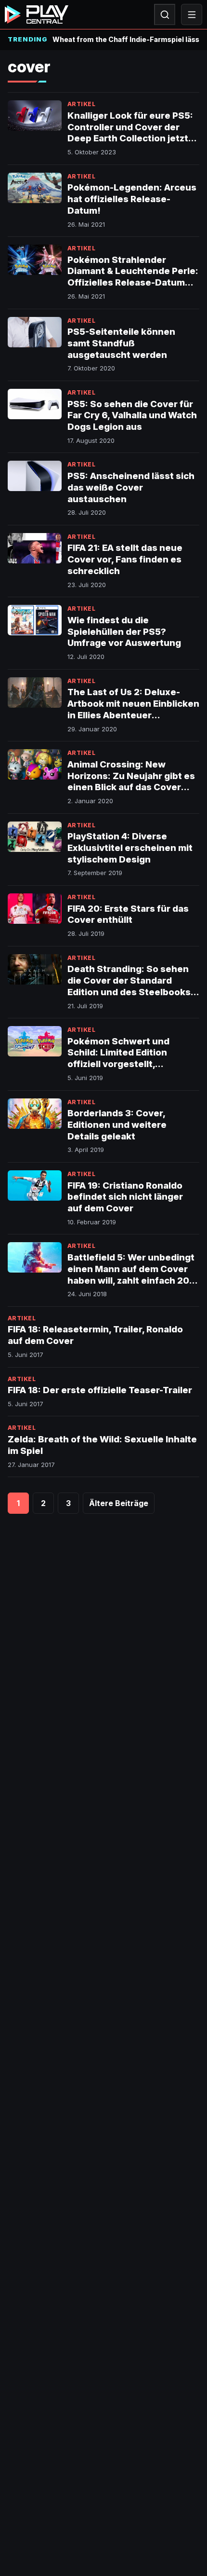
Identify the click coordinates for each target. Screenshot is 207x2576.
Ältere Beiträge (119, 1503)
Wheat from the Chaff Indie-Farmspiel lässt (126, 39)
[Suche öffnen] (165, 14)
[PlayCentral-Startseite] (37, 14)
